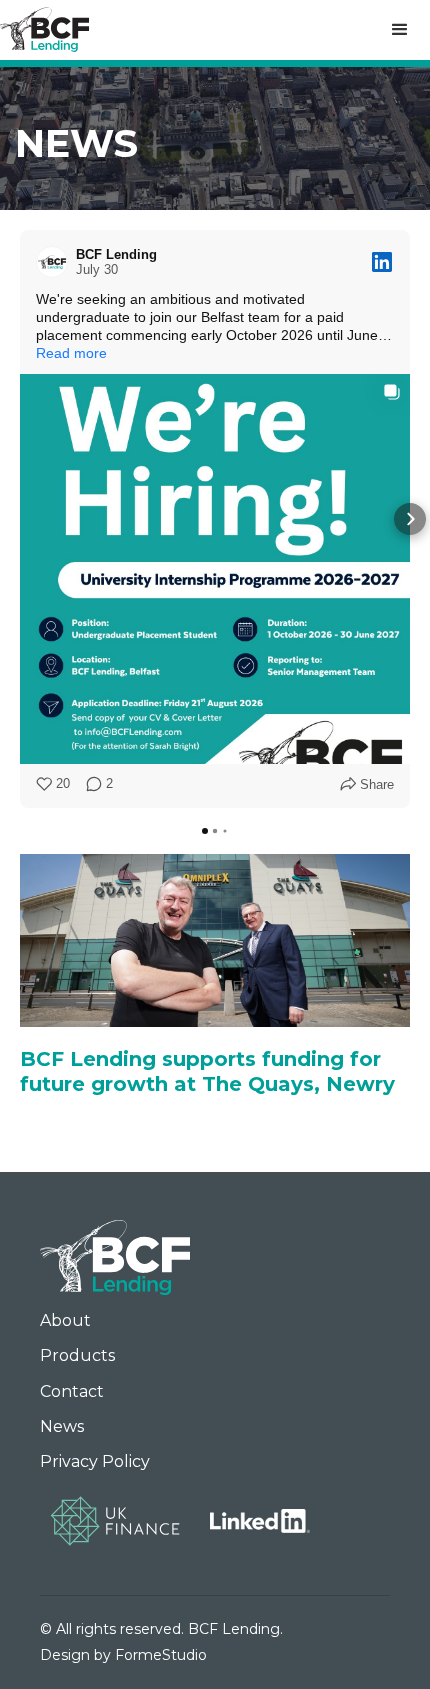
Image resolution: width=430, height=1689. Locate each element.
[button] (400, 30)
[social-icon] (260, 1521)
